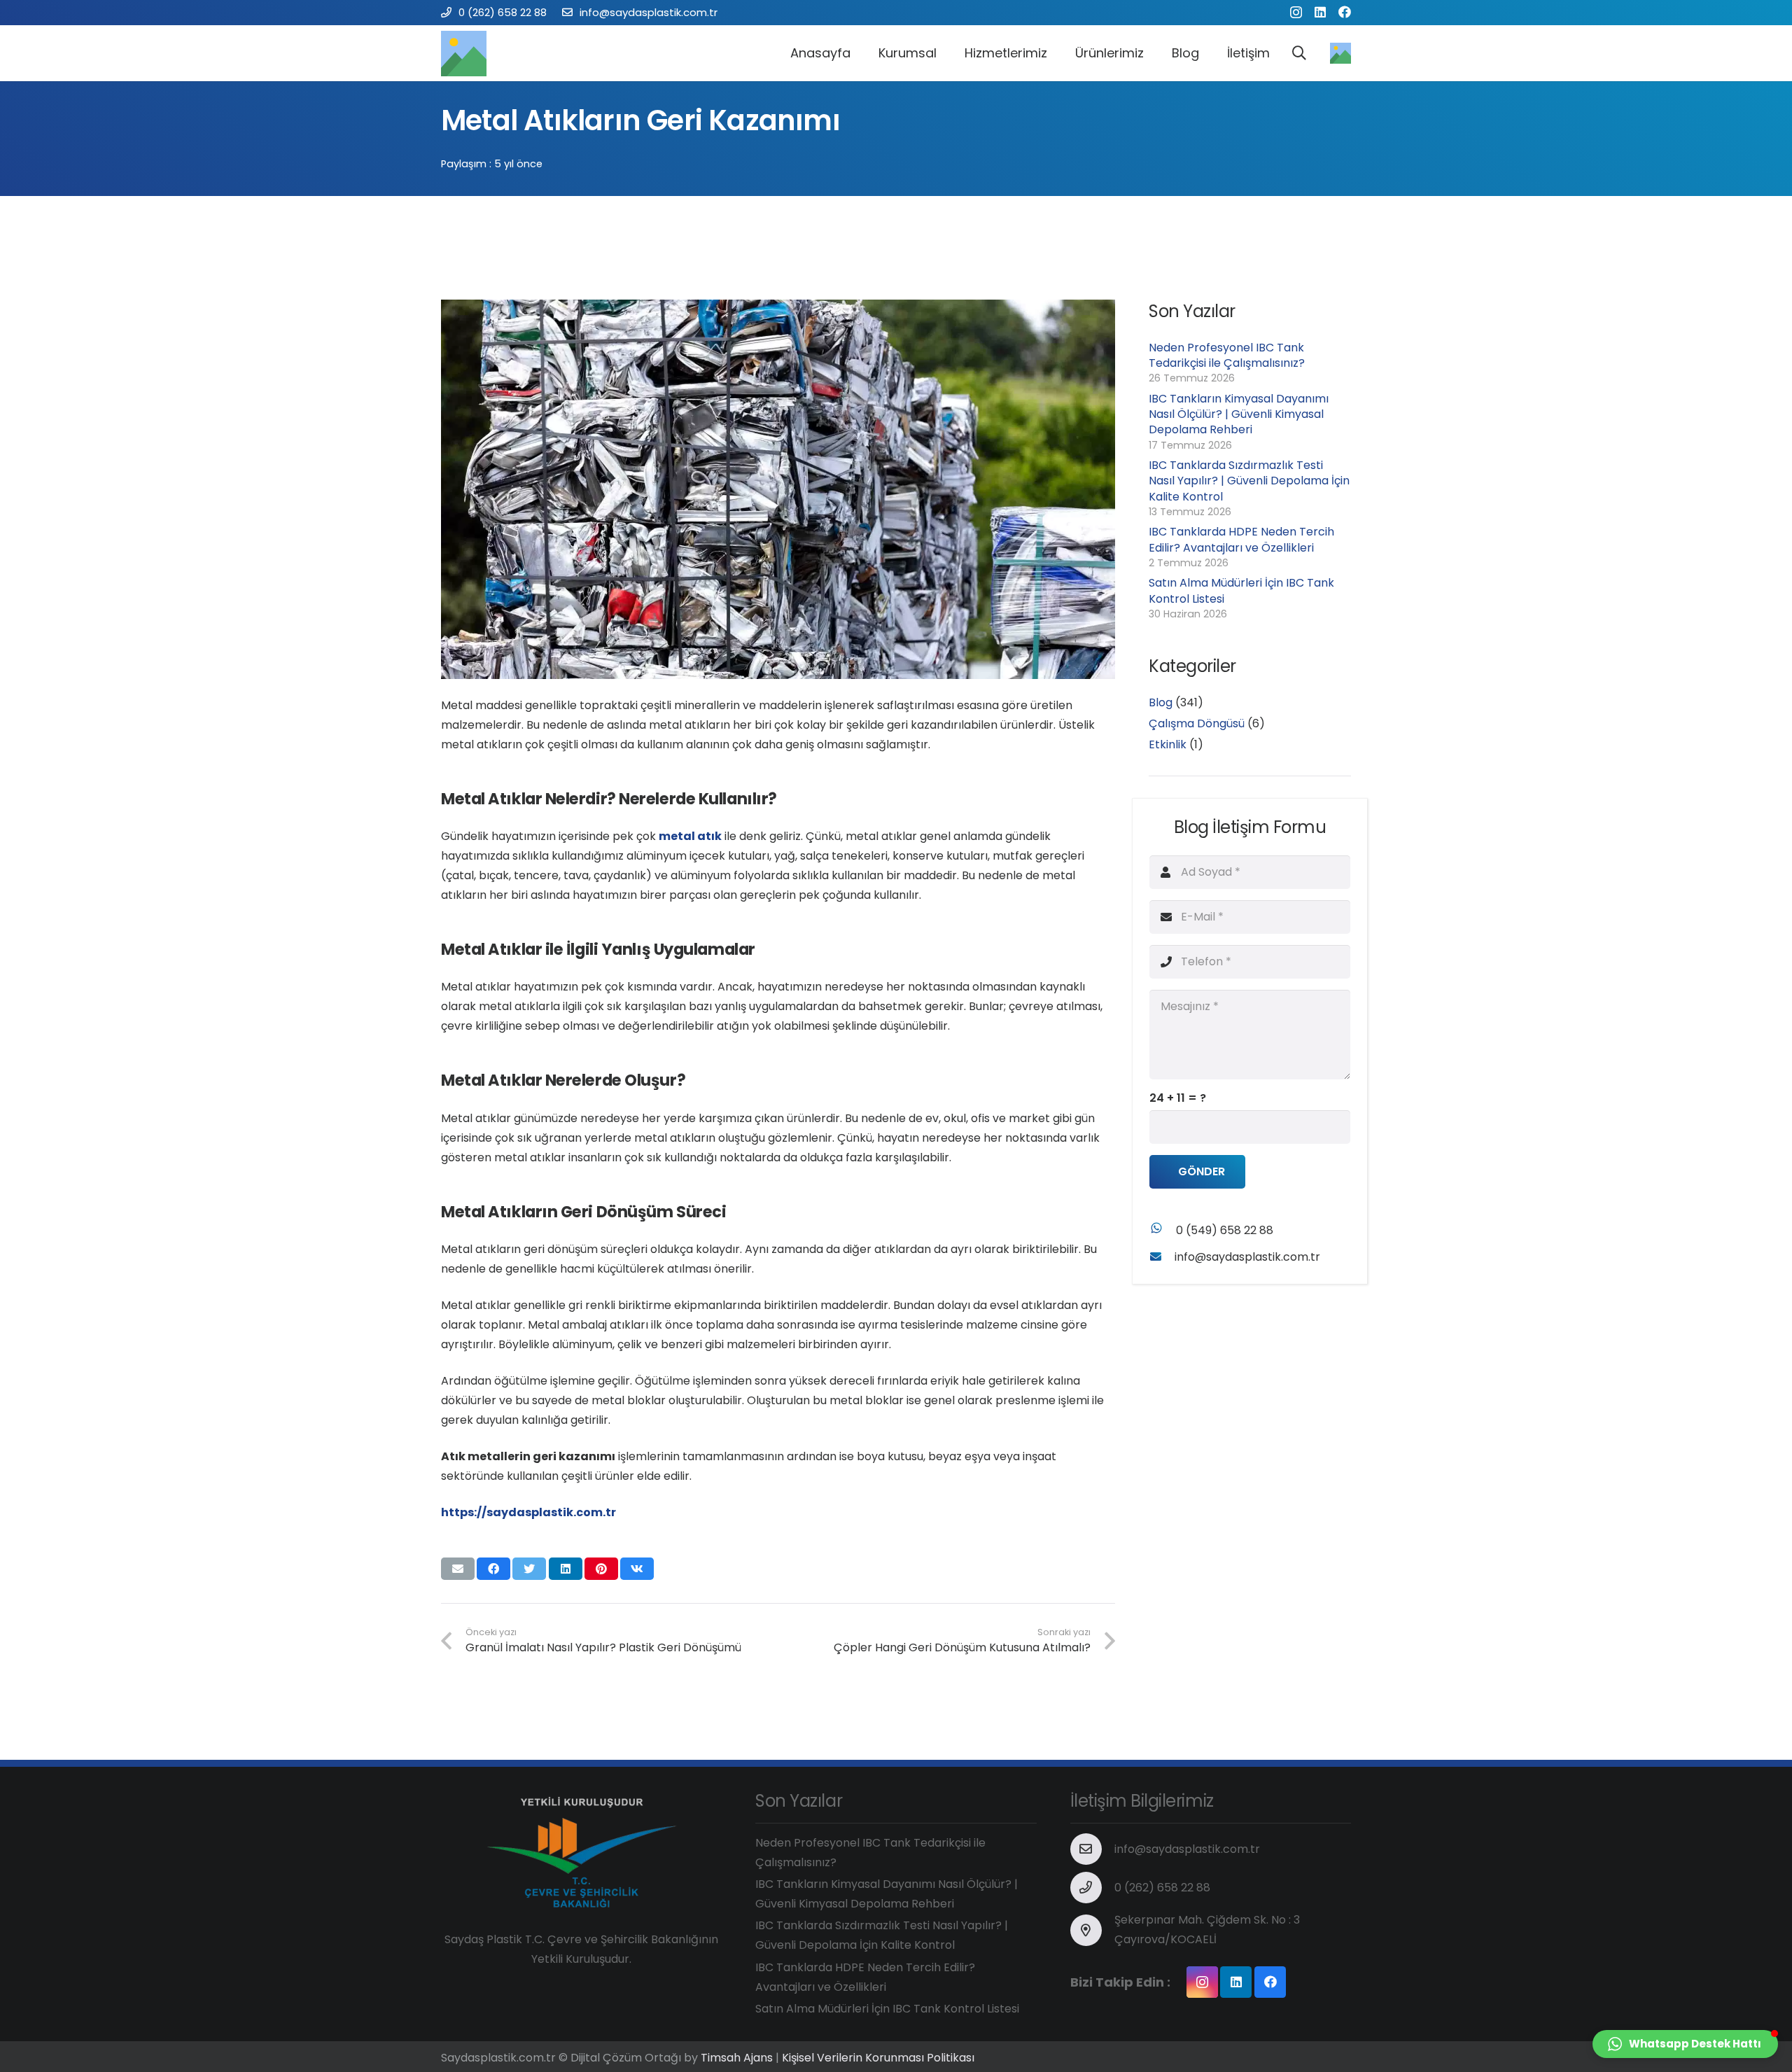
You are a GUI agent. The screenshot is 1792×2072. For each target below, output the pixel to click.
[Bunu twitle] (529, 1569)
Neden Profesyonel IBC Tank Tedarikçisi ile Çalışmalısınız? (1227, 355)
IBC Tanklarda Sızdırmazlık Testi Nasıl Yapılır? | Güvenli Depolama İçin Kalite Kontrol (1249, 481)
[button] (1685, 2044)
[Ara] (1299, 54)
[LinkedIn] (1320, 12)
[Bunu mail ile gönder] (458, 1569)
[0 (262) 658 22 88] (1093, 1888)
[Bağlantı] (464, 54)
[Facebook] (1345, 12)
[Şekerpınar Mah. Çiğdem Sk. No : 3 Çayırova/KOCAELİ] (1093, 1930)
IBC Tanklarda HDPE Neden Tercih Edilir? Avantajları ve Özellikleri (1241, 539)
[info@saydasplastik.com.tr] (1162, 1257)
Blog (1161, 702)
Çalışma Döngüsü (1197, 723)
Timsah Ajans (737, 2058)
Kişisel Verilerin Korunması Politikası (878, 2058)
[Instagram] (1296, 13)
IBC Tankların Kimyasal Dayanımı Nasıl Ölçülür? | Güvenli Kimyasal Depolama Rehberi (1239, 414)
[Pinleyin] (601, 1569)
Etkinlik (1168, 744)
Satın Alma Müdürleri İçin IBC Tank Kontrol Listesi (1241, 590)
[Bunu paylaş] (493, 1569)
